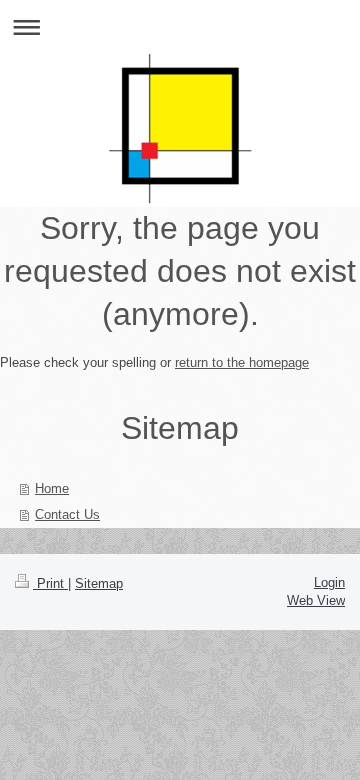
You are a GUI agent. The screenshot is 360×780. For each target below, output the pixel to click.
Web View (316, 600)
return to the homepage (242, 362)
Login (329, 582)
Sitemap (99, 583)
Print (50, 583)
